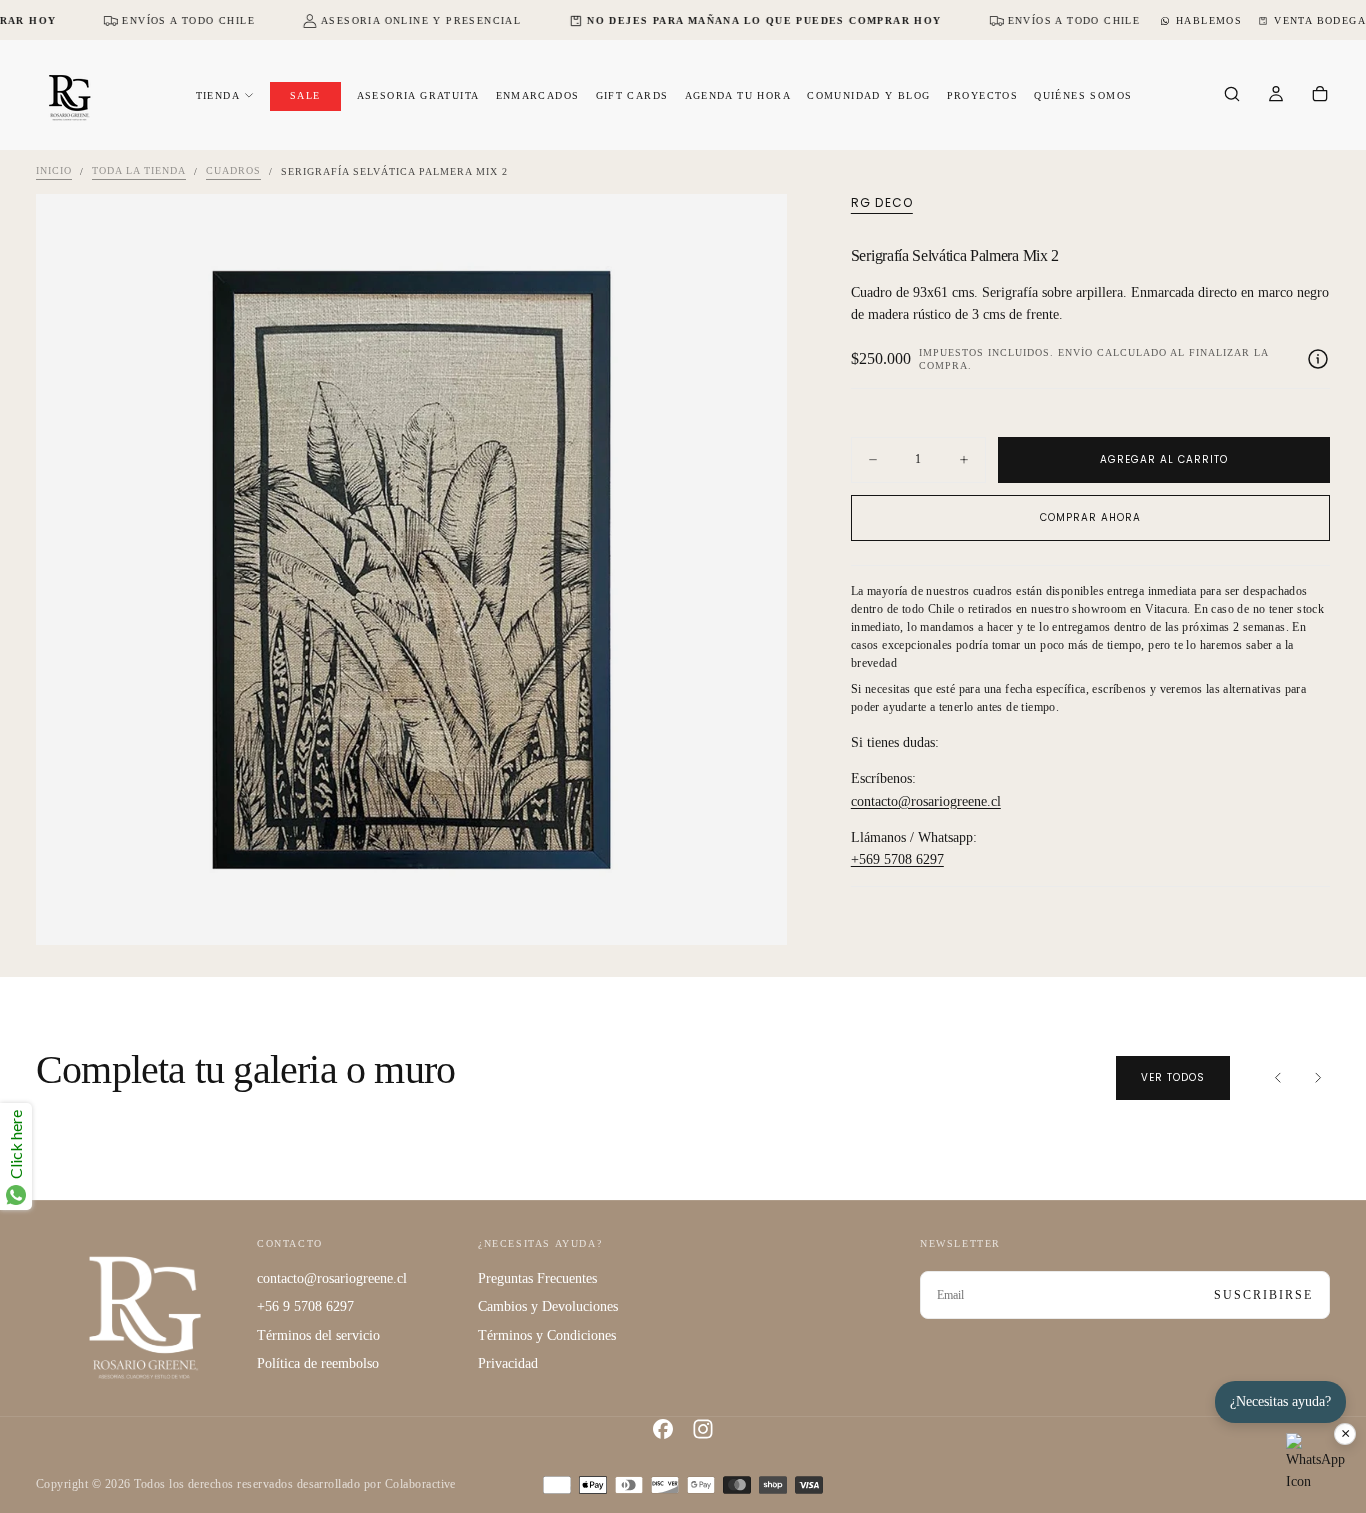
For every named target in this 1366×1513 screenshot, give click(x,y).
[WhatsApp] (1316, 1463)
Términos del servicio (318, 1335)
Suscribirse (1263, 1295)
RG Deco (882, 203)
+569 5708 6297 (897, 860)
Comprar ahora (1090, 517)
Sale (305, 95)
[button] (1232, 96)
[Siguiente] (1318, 1078)
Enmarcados (538, 95)
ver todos (1173, 1077)
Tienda (218, 95)
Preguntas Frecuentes (537, 1278)
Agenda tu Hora (738, 95)
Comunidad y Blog (868, 95)
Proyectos (983, 95)
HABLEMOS (1209, 20)
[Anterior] (1278, 1078)
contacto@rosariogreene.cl (926, 801)
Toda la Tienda (139, 171)
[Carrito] (1320, 96)
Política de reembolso (318, 1363)
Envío (1075, 352)
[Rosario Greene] (145, 1316)
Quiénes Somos (1083, 95)
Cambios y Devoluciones (548, 1306)
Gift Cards (632, 95)
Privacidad (508, 1363)
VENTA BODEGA (1320, 20)
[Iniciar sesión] (1276, 96)
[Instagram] (703, 1429)
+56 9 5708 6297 (305, 1306)
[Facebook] (663, 1429)
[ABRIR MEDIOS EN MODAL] (755, 913)
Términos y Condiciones (547, 1335)
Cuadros (233, 171)
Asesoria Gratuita (418, 95)
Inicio (54, 171)
